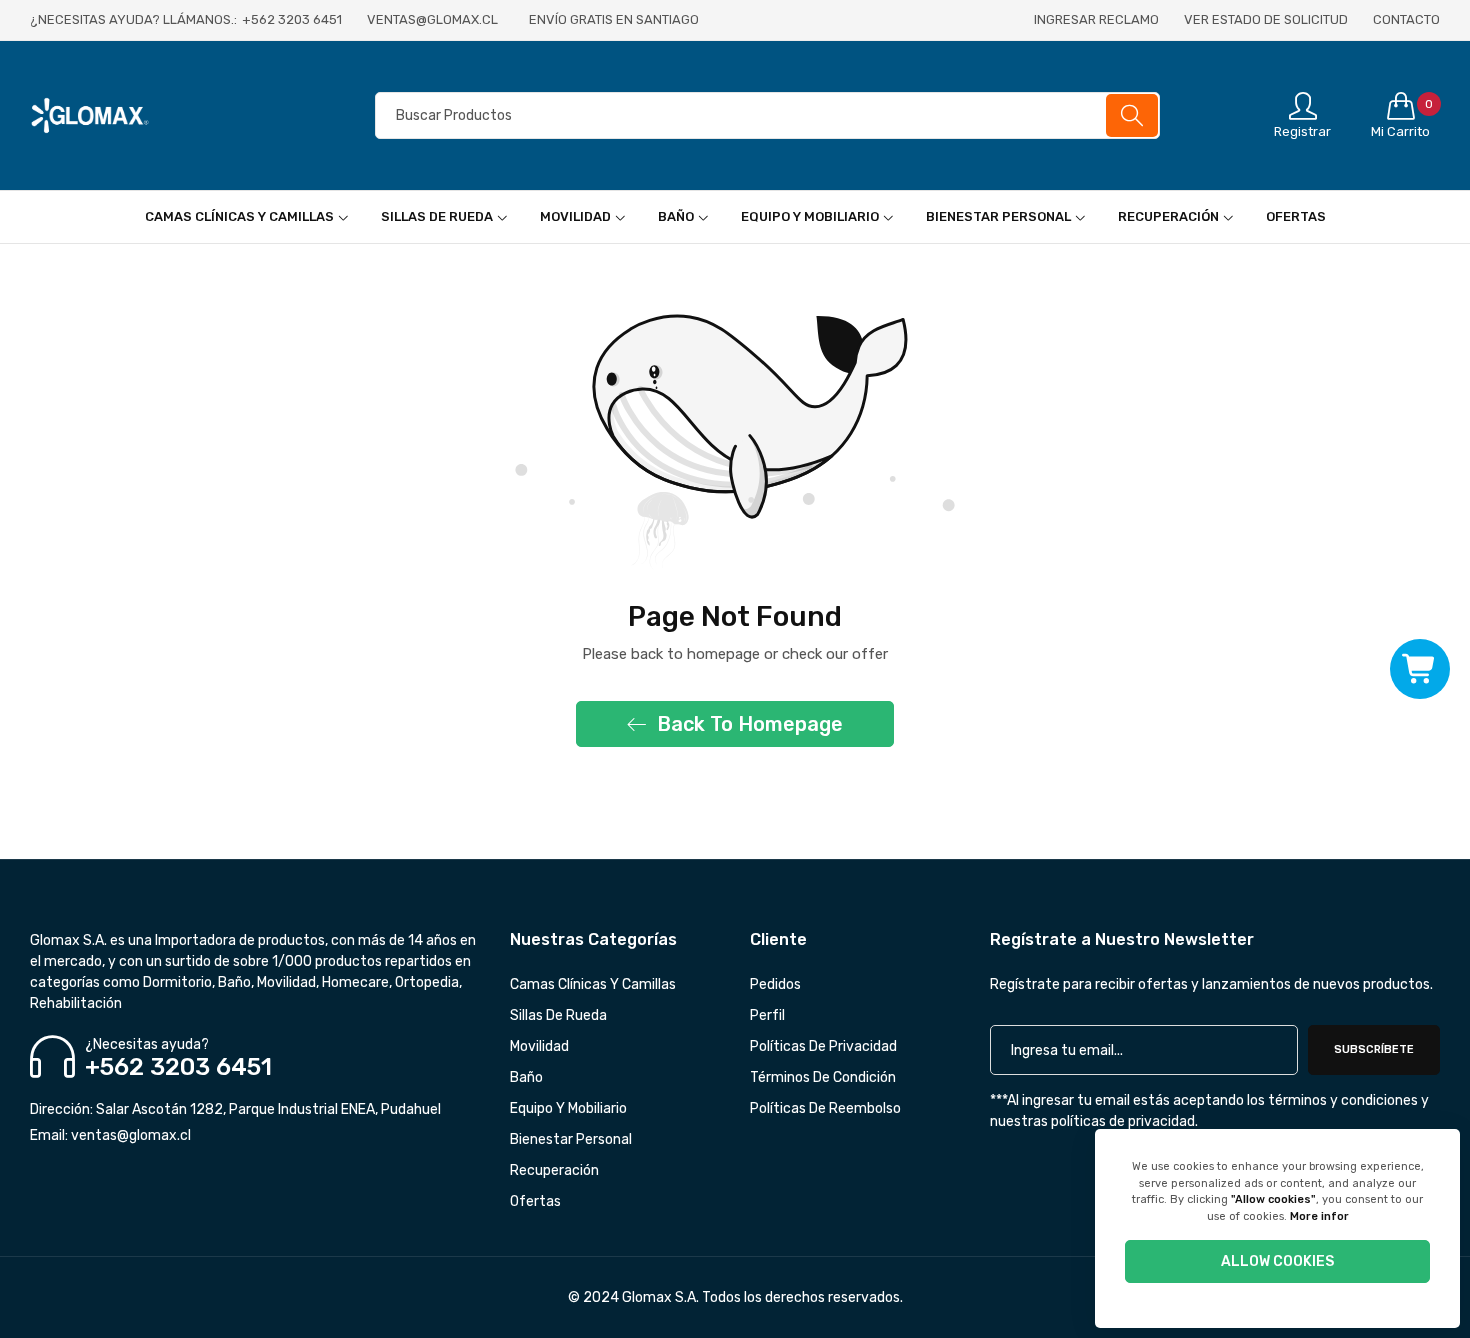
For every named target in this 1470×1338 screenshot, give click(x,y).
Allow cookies (1277, 1261)
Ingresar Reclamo (1096, 19)
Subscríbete (1374, 1049)
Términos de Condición (823, 1077)
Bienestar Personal (571, 1139)
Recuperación (554, 1170)
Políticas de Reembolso (825, 1108)
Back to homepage (750, 724)
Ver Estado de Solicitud (1266, 19)
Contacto (1406, 19)
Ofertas (535, 1201)
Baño (526, 1077)
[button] (1420, 669)
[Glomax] (165, 116)
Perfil (767, 1015)
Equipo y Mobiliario (568, 1108)
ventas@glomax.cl (110, 1135)
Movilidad (539, 1046)
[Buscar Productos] (1132, 115)
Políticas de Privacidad (823, 1046)
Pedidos (775, 984)
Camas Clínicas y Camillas (593, 984)
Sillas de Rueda (558, 1015)
